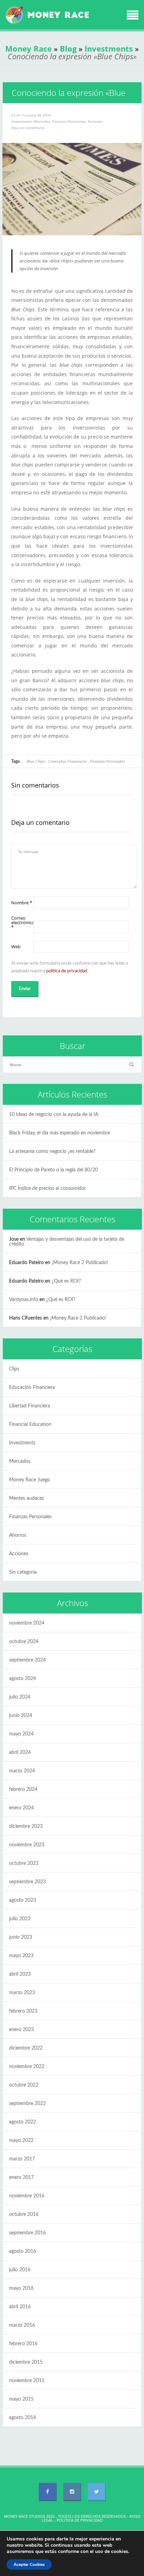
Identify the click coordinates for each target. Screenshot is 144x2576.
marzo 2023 (22, 1993)
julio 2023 (20, 1919)
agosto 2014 (23, 2418)
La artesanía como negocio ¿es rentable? (52, 1152)
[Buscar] (131, 1065)
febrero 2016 (23, 2344)
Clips (14, 1369)
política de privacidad (67, 971)
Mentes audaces (27, 1498)
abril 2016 (20, 2307)
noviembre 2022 (27, 2067)
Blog (68, 48)
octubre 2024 (24, 1642)
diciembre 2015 (26, 2362)
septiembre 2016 (27, 2233)
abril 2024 (20, 1753)
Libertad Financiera (30, 1406)
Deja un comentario (28, 128)
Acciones (95, 121)
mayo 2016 (21, 2288)
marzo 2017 (22, 2159)
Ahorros (18, 1535)
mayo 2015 (21, 2399)
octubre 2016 (24, 2214)
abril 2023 (20, 1974)
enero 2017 (21, 2178)
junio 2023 (21, 1937)
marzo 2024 (22, 1771)
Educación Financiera (32, 1388)
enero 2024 (21, 1808)
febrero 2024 (23, 1789)
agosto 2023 (23, 1900)
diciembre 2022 (26, 2048)
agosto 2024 (23, 1679)
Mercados (42, 121)
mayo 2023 (21, 1956)
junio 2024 (21, 1716)
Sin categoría (23, 1572)
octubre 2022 (24, 2085)
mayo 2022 (21, 2141)
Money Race (28, 48)
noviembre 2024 (27, 1623)
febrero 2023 (23, 2011)
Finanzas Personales (69, 121)
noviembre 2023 (27, 1845)
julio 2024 (20, 1697)
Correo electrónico (22, 923)
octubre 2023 (24, 1863)
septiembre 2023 (27, 1882)
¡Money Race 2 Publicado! (80, 1263)
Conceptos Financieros (68, 761)
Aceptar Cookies (29, 2564)
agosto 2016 (23, 2251)
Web (16, 947)
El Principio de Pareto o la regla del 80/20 (53, 1170)
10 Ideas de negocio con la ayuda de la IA (54, 1115)
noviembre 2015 (27, 2381)
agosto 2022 (23, 2122)
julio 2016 (20, 2270)
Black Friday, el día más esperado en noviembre (60, 1133)
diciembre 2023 (26, 1826)
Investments (109, 48)
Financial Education (30, 1424)
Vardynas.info (24, 1300)
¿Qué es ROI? (66, 1281)
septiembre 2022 (27, 2104)
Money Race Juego (30, 1480)
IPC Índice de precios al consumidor (48, 1188)
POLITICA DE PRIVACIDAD (80, 2520)
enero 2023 (21, 2030)
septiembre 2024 (27, 1660)
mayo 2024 (21, 1734)
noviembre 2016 (27, 2196)
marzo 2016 (22, 2325)
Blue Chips (36, 761)
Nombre (22, 903)
